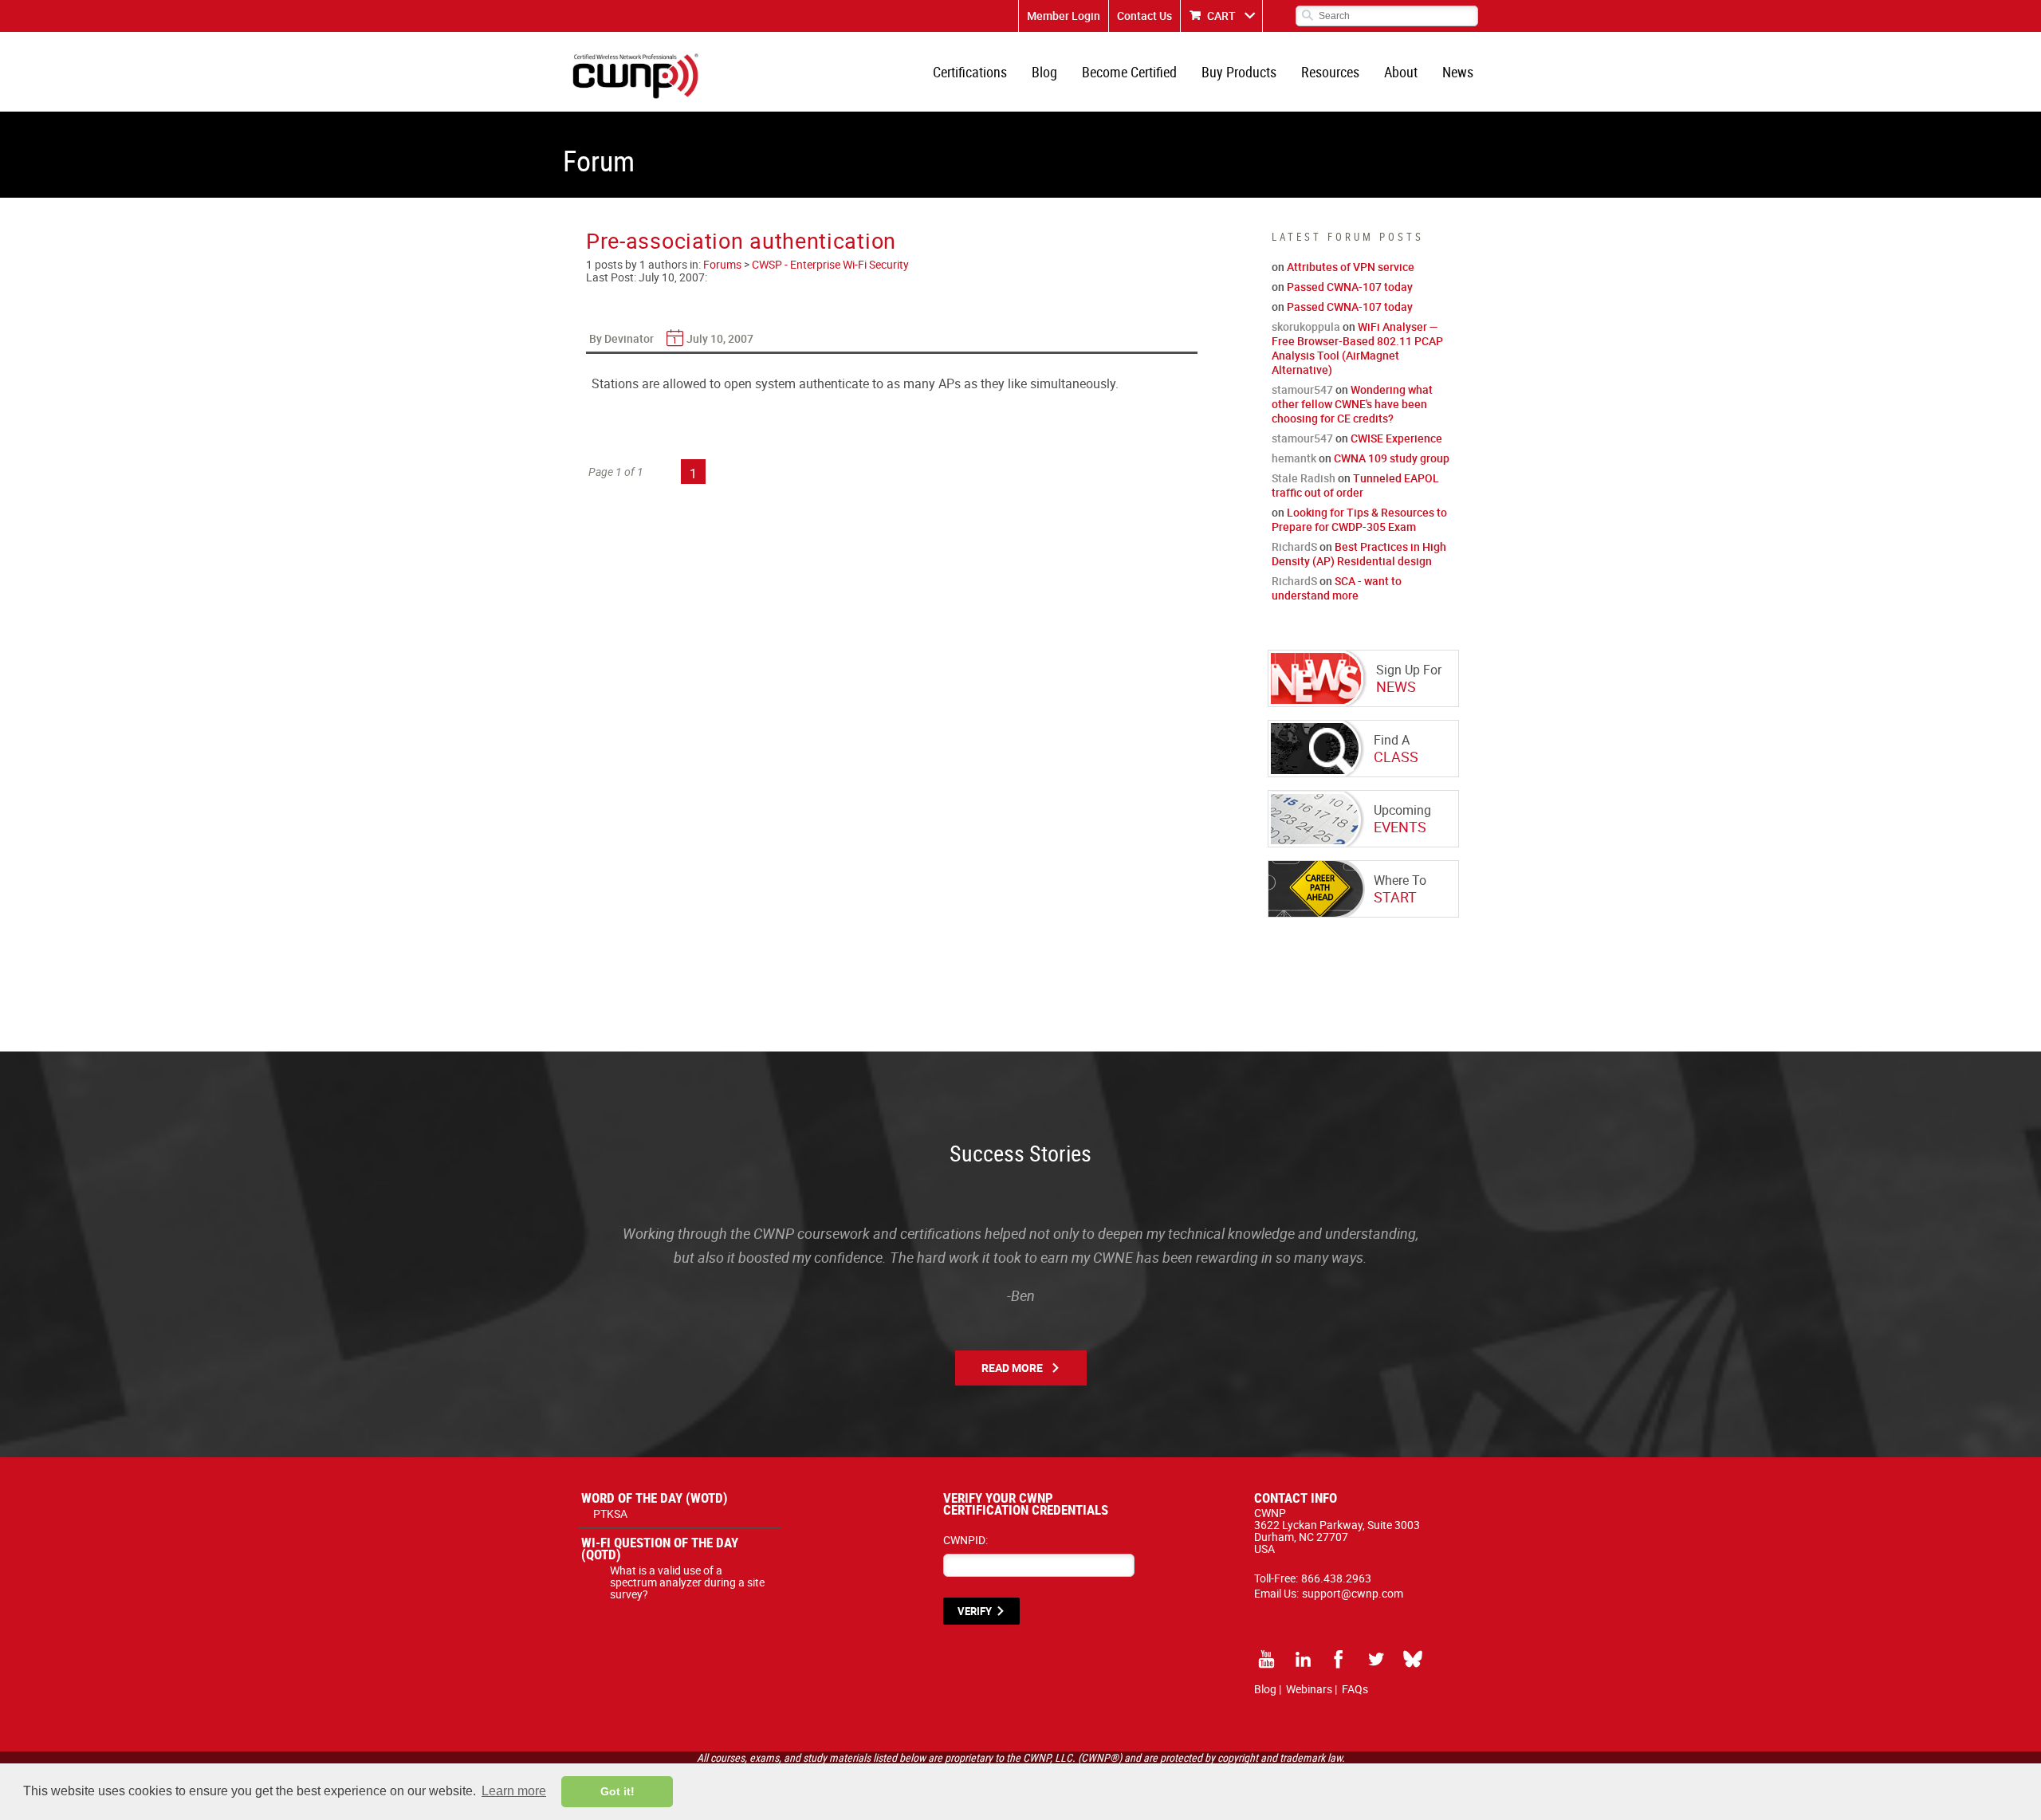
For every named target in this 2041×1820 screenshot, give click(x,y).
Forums (722, 264)
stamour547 (1302, 389)
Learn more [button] (514, 1791)
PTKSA (610, 1513)
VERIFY (975, 1611)
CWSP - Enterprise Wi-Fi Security (830, 264)
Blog (1044, 72)
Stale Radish (1304, 478)
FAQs (1355, 1689)
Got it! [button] (617, 1791)
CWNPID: (965, 1540)
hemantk (1294, 458)
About (1401, 72)
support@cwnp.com (1353, 1593)
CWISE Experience (1396, 438)
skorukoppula (1306, 326)
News (1458, 72)
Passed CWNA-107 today (1350, 287)
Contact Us (1144, 16)
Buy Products (1239, 72)
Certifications (970, 72)
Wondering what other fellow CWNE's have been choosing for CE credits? (1352, 404)
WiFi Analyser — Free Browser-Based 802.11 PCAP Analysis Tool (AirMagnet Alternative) (1357, 348)
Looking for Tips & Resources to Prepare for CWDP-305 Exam (1359, 519)
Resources (1330, 72)
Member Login (1064, 16)
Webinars (1309, 1689)
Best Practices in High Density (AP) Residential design (1359, 554)
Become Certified (1129, 72)
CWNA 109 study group (1392, 458)
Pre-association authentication (741, 240)
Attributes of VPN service (1351, 267)
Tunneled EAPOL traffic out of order (1355, 485)
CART (1221, 16)
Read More (1012, 1368)
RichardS (1294, 546)
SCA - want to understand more (1337, 588)
